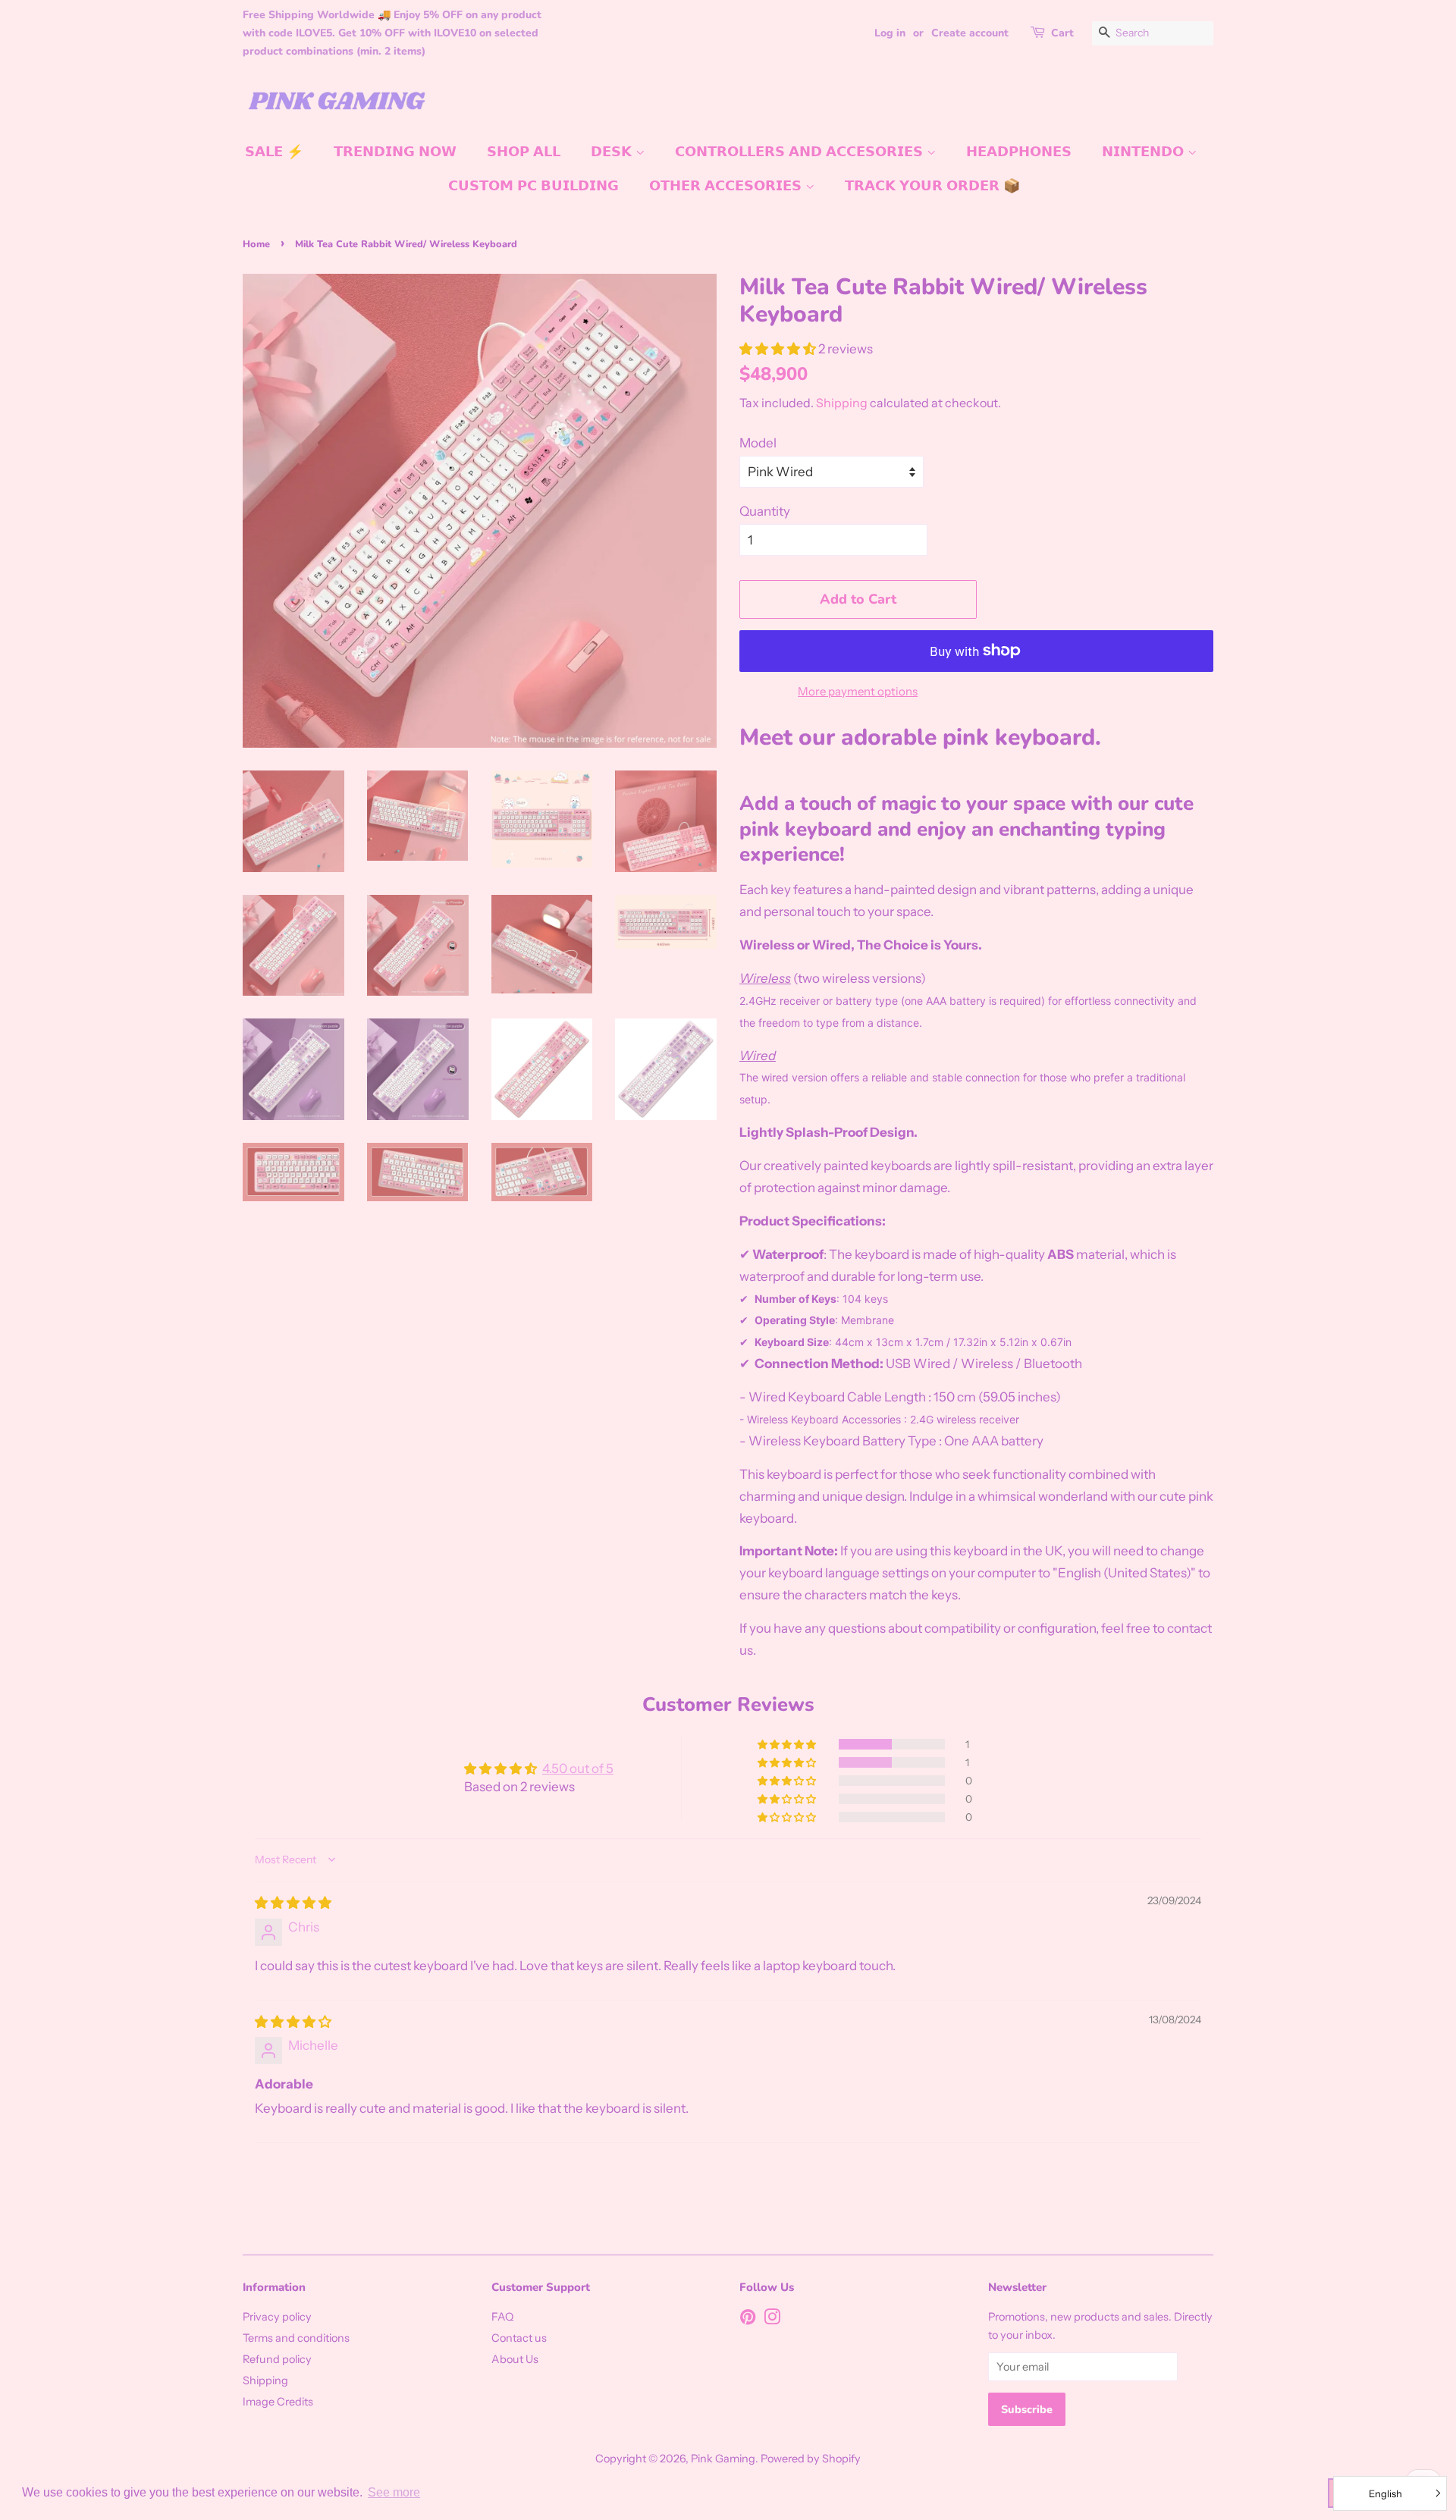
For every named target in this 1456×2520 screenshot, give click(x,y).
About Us (515, 2359)
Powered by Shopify (811, 2459)
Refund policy (277, 2359)
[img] (293, 1903)
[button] (779, 349)
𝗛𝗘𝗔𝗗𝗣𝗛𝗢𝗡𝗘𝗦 (1019, 152)
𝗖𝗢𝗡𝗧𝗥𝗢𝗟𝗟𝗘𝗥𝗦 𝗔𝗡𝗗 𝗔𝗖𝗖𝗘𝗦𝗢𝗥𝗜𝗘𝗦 (801, 152)
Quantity (765, 511)
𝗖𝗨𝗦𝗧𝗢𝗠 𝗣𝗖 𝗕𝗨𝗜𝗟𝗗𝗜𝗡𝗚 (533, 186)
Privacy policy (277, 2317)
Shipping (842, 403)
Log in (890, 33)
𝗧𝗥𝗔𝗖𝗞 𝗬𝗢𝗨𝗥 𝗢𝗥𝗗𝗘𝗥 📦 (932, 186)
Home (256, 244)
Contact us (519, 2338)
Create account (970, 33)
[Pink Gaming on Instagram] (772, 2320)
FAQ (502, 2317)
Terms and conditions (296, 2338)
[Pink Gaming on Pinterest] (748, 2320)
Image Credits (278, 2402)
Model (758, 443)
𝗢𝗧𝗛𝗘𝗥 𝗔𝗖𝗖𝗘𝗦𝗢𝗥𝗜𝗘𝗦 (727, 186)
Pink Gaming (723, 2459)
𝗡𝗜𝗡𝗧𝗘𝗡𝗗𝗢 (1145, 152)
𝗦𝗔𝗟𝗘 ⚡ (274, 152)
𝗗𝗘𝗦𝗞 (613, 152)
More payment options (858, 691)
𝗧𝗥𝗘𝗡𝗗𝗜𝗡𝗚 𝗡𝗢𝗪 (395, 152)
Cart (1062, 33)
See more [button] (394, 2492)
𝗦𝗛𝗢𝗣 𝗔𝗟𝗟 (524, 152)
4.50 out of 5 (578, 1768)
